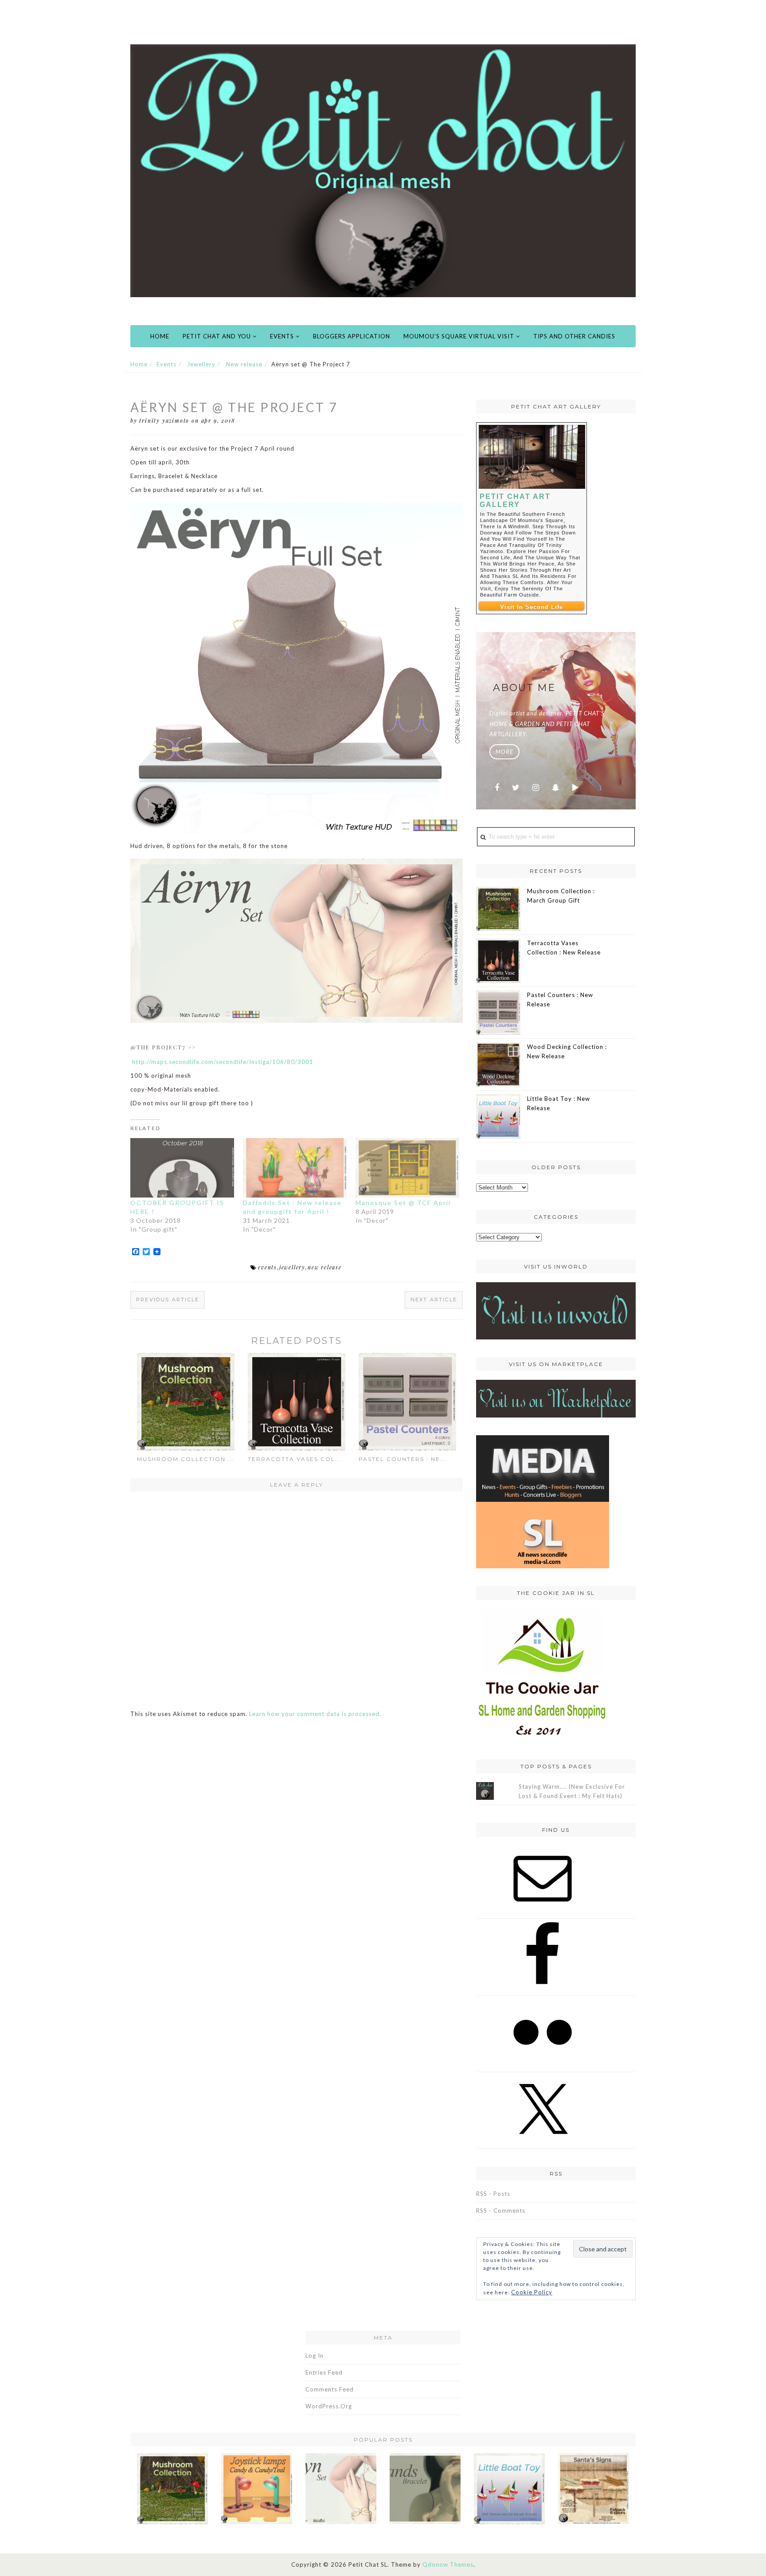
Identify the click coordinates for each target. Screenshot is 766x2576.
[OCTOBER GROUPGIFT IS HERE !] (182, 1168)
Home (160, 336)
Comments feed (330, 2389)
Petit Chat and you (218, 336)
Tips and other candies (574, 336)
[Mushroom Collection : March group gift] (186, 1401)
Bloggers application (352, 336)
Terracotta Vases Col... (295, 1459)
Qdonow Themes (448, 2564)
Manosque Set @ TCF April (403, 1203)
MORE (504, 752)
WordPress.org (329, 2406)
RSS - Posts (493, 2194)
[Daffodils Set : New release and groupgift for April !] (295, 1168)
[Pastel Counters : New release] (407, 1401)
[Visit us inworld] (556, 1310)
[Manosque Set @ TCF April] (407, 1168)
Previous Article (168, 1300)
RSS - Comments (501, 2211)
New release (244, 364)
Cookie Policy (532, 2292)
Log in (315, 2356)
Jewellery (201, 364)
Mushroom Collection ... (186, 1459)
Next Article (434, 1300)
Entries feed (324, 2372)
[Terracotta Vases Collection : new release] (297, 1401)
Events (283, 336)
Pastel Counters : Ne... (403, 1459)
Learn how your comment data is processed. (315, 1714)
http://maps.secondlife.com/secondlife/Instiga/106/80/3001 (222, 1062)
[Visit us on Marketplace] (556, 1398)
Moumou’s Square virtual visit (460, 336)
